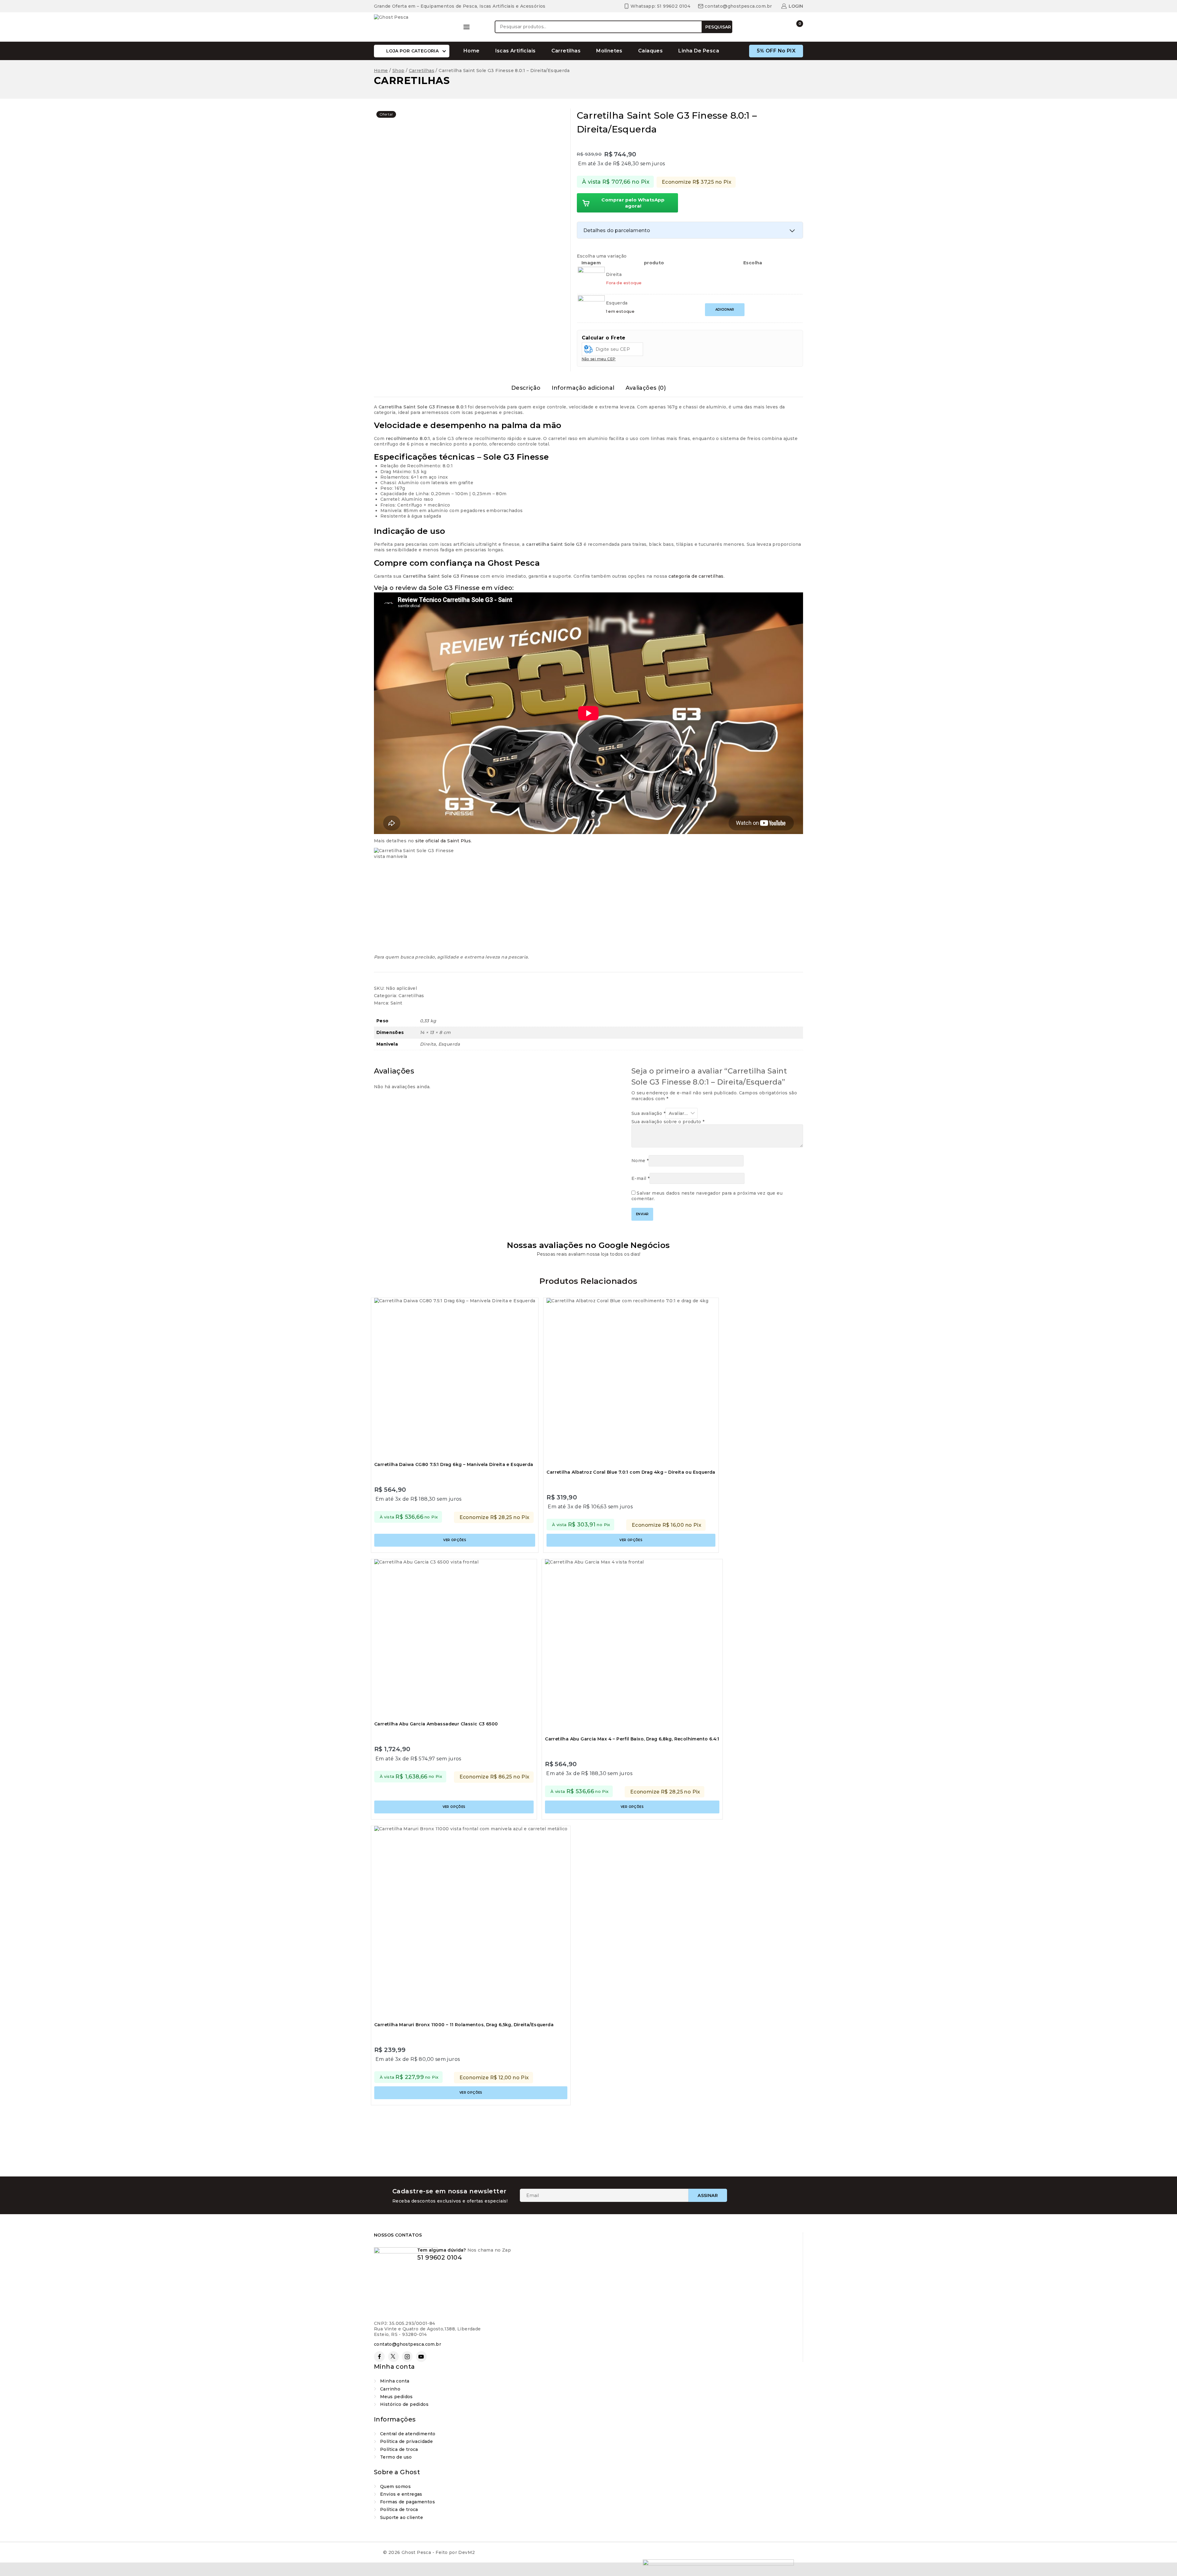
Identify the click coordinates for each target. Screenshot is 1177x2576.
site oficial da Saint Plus (443, 841)
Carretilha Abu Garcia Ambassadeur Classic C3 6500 (436, 1724)
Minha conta (395, 2381)
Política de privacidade (406, 2441)
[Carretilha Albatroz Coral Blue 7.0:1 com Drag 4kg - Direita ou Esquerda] (631, 1382)
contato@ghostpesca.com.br (408, 2344)
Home (472, 51)
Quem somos (395, 2486)
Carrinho (390, 2389)
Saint (396, 1003)
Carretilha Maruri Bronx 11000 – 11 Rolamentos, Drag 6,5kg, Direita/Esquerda (464, 2025)
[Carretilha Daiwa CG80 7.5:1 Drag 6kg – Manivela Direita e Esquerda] (455, 1378)
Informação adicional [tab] (583, 388)
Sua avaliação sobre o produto (668, 1122)
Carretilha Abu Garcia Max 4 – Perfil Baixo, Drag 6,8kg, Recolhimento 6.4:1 (632, 1739)
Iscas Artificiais (516, 51)
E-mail (640, 1178)
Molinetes (609, 51)
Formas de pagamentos (408, 2502)
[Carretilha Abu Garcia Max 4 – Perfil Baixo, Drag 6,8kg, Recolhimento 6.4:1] (632, 1646)
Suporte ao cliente (402, 2517)
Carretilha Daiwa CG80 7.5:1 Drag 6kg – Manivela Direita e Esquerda (454, 1464)
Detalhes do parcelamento (617, 230)
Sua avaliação (648, 1113)
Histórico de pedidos (404, 2404)
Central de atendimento (408, 2434)
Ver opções (455, 1540)
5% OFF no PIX (776, 51)
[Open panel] (467, 27)
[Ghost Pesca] (412, 27)
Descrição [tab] (526, 388)
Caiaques (650, 51)
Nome (640, 1161)
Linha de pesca (699, 51)
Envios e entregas (401, 2494)
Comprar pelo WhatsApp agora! (633, 203)
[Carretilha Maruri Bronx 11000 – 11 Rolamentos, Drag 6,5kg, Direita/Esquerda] (471, 1923)
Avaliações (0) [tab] (646, 388)
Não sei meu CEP (599, 359)
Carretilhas (566, 51)
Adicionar (725, 310)
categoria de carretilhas (696, 576)
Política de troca (399, 2449)
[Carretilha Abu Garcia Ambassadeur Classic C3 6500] (454, 1639)
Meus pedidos (396, 2397)
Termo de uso (396, 2457)
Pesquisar (718, 27)
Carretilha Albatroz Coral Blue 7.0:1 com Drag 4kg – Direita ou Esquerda (631, 1472)
